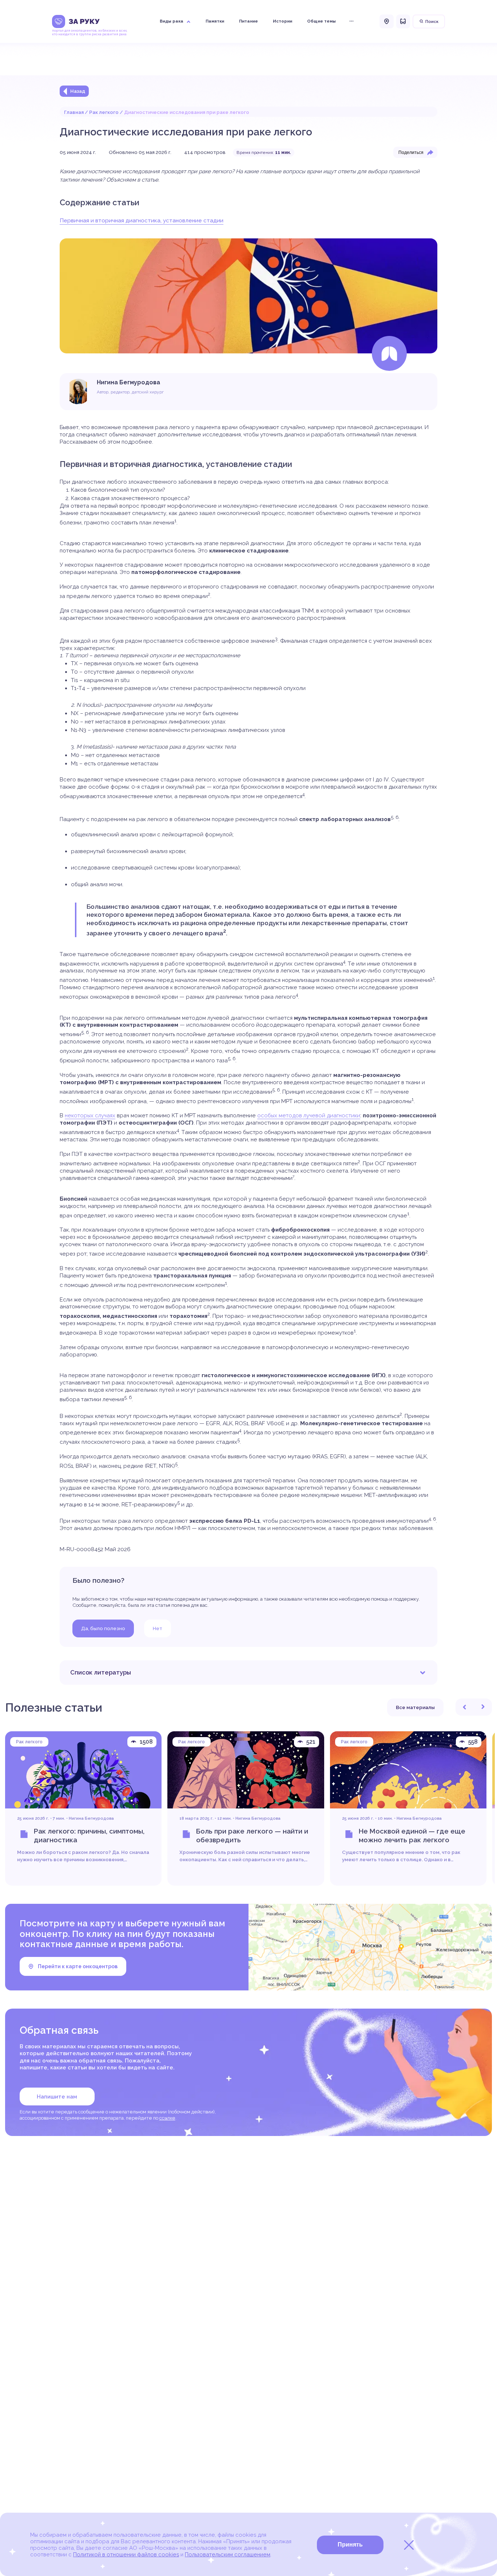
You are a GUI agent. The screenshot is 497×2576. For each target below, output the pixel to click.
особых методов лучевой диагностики (309, 1115)
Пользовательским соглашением (228, 2555)
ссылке (167, 2118)
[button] (465, 1707)
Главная (74, 112)
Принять (350, 2545)
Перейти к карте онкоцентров (78, 1966)
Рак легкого (104, 112)
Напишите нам (57, 2097)
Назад (78, 91)
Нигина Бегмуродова (91, 1818)
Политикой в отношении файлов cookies (126, 2555)
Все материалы (415, 1707)
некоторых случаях (90, 1115)
